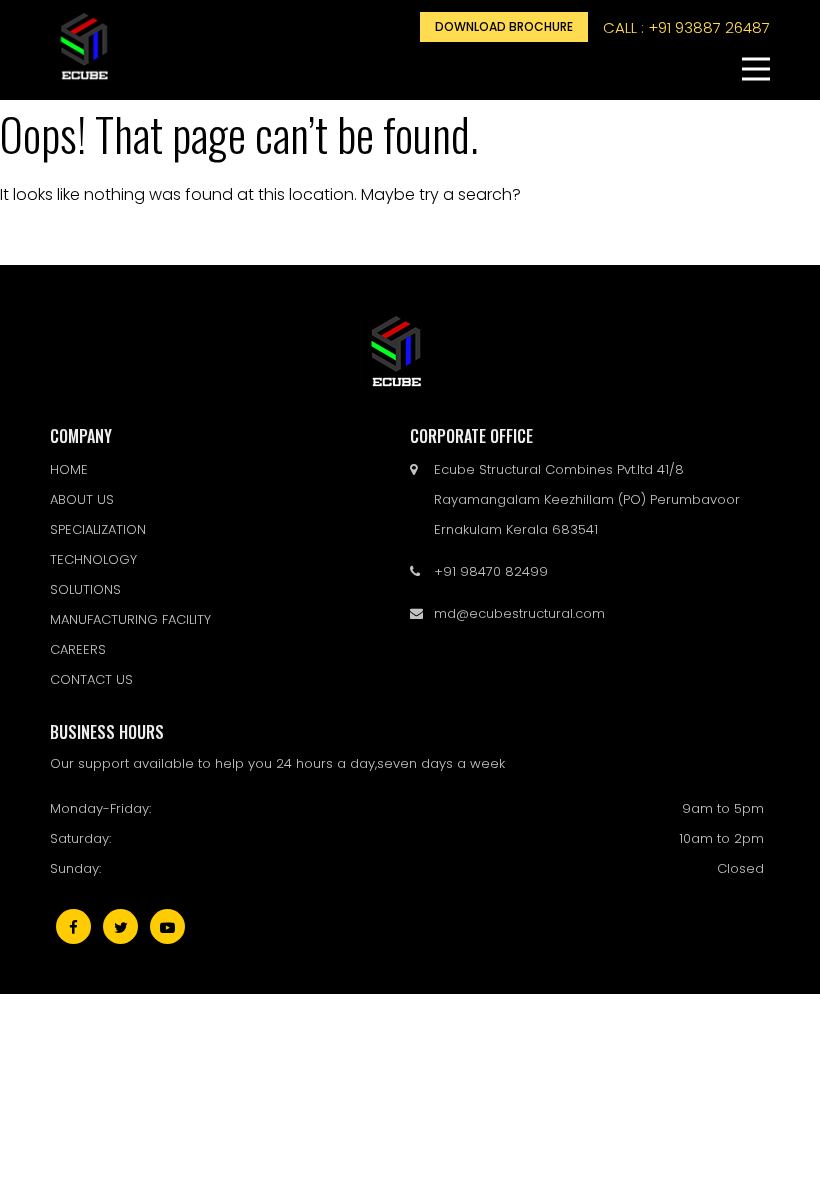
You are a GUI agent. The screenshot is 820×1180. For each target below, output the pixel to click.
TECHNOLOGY (93, 559)
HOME (69, 469)
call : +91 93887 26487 (686, 27)
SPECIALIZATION (98, 529)
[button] (756, 69)
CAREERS (78, 649)
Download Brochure (504, 26)
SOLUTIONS (85, 589)
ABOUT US (82, 499)
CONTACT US (91, 679)
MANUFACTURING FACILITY (130, 619)
